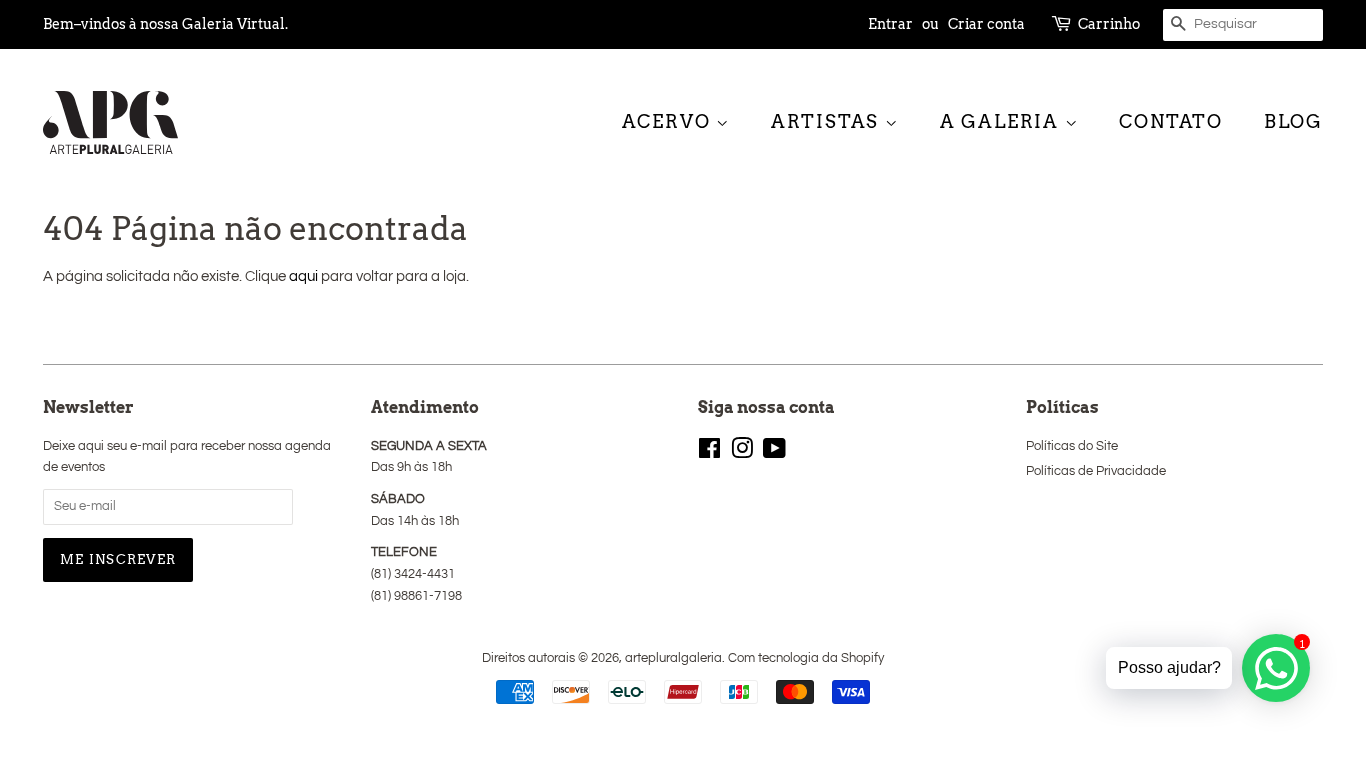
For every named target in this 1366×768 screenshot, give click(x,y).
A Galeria (1002, 121)
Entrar (890, 24)
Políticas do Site (1072, 446)
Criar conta (986, 24)
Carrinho (1109, 24)
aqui (303, 276)
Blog (1293, 121)
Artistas (828, 121)
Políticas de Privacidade (1096, 471)
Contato (1171, 121)
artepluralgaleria (673, 658)
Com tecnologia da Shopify (806, 658)
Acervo (669, 121)
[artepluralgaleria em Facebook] (709, 453)
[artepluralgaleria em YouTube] (774, 453)
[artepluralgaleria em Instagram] (742, 453)
